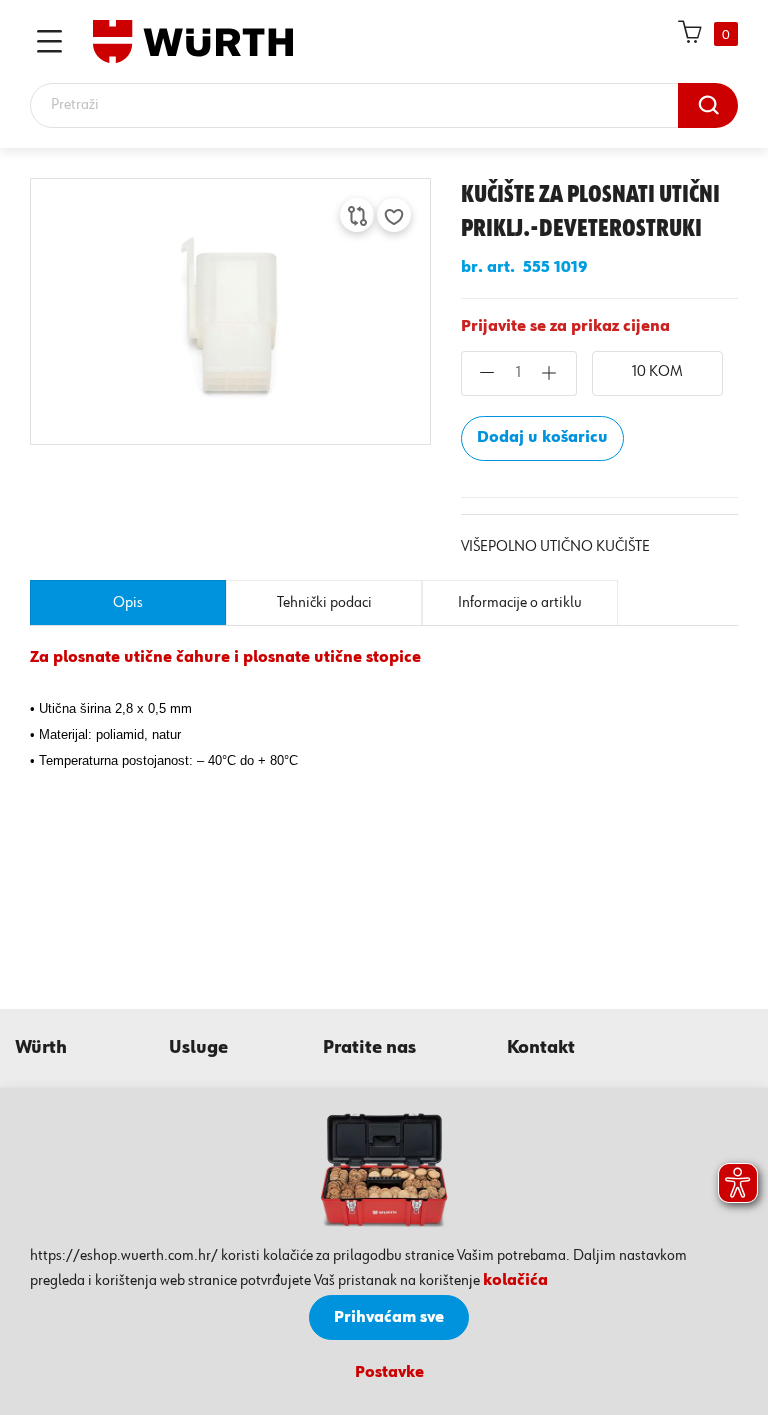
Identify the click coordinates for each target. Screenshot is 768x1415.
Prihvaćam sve (389, 1318)
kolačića (515, 1281)
